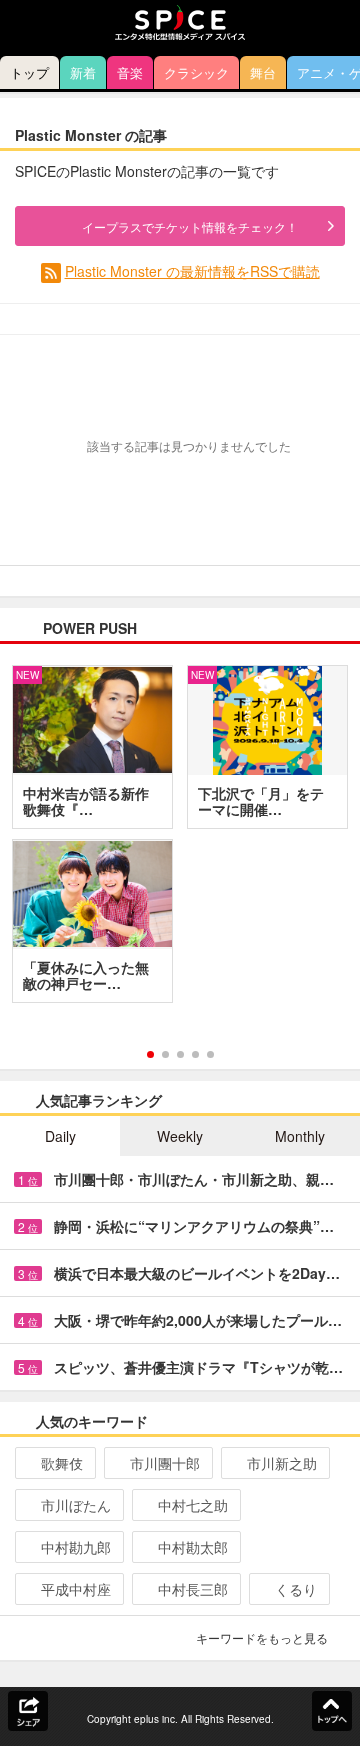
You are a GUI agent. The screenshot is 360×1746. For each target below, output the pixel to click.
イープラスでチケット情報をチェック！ (190, 226)
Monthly (300, 1136)
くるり (296, 1589)
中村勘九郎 (76, 1547)
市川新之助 (282, 1463)
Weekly (180, 1136)
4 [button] (195, 1054)
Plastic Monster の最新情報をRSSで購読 (192, 271)
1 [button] (150, 1054)
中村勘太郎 (193, 1547)
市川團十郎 (165, 1463)
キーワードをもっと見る (262, 1637)
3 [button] (180, 1054)
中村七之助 (193, 1505)
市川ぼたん (76, 1505)
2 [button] (165, 1054)
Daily (60, 1136)
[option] (180, 841)
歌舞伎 (62, 1463)
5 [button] (210, 1054)
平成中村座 (76, 1589)
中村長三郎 (193, 1589)
